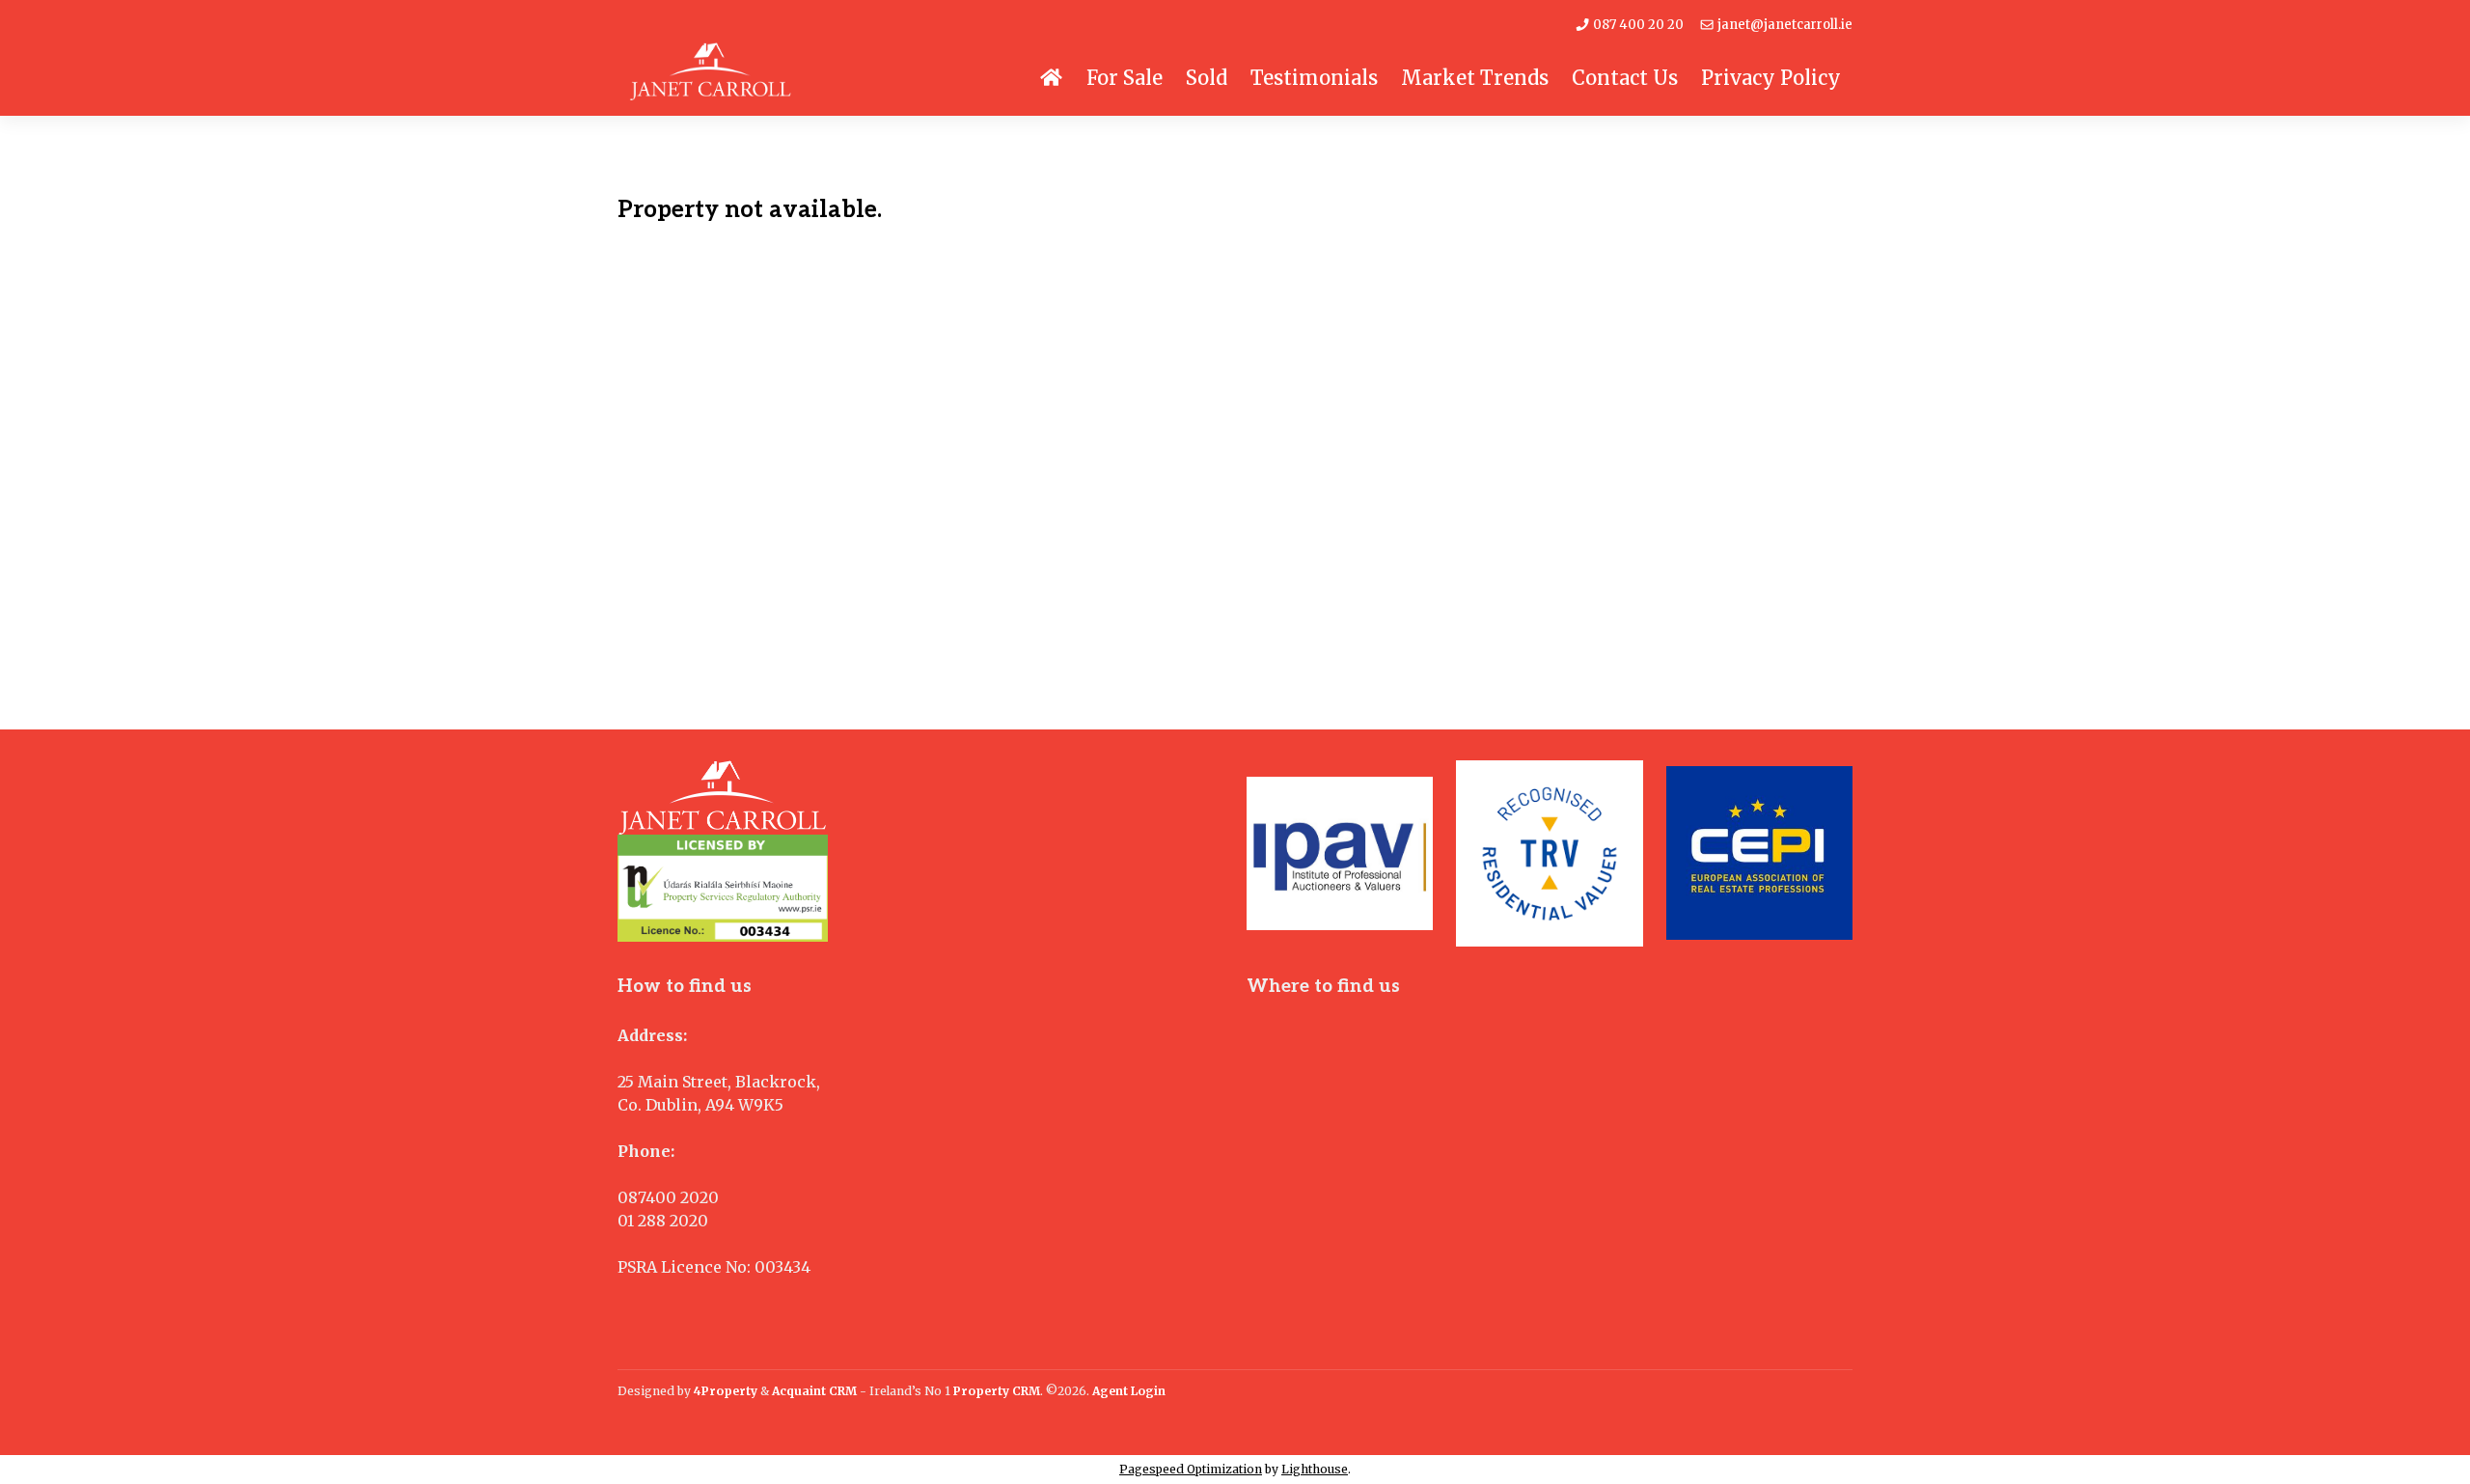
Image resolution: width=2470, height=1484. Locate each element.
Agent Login (1129, 1391)
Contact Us (1625, 78)
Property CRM (997, 1391)
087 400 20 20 (1637, 25)
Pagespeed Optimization (1191, 1469)
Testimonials (1314, 78)
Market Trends (1475, 78)
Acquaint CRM (814, 1391)
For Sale (1125, 78)
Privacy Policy (1771, 78)
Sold (1207, 78)
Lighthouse (1315, 1469)
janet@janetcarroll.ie (1784, 25)
